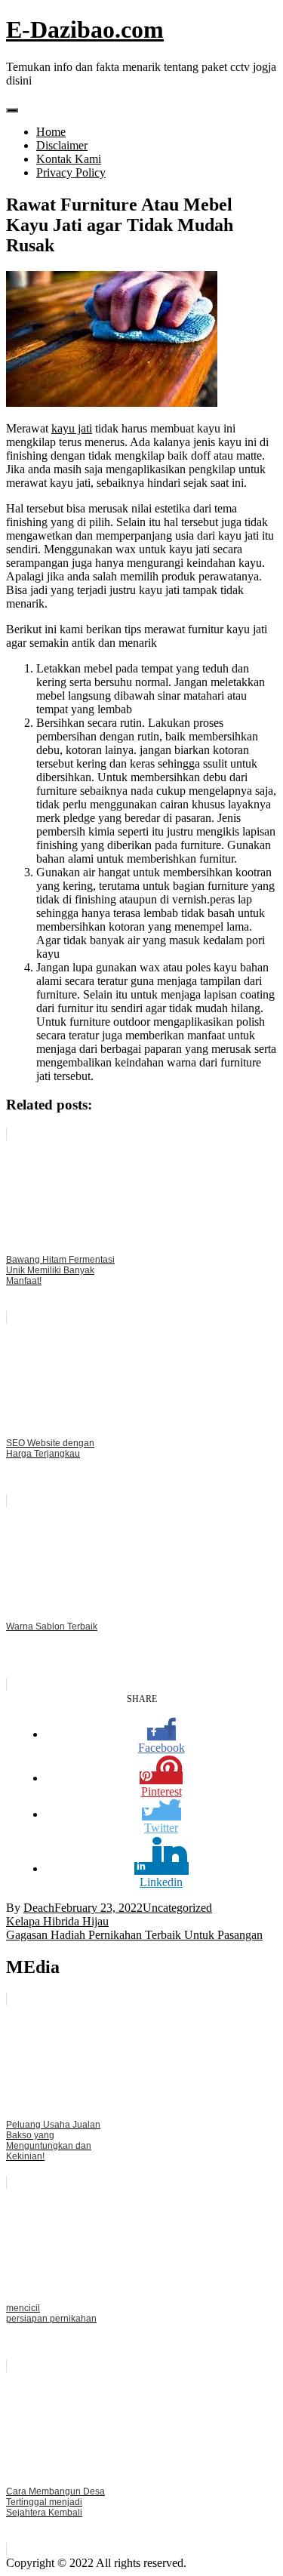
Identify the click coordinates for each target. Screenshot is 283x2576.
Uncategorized (177, 1908)
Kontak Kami (69, 159)
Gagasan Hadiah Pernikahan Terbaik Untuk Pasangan (134, 1935)
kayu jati (72, 428)
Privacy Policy (71, 172)
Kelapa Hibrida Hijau (57, 1921)
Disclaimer (62, 145)
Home (51, 132)
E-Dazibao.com (85, 29)
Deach (39, 1908)
